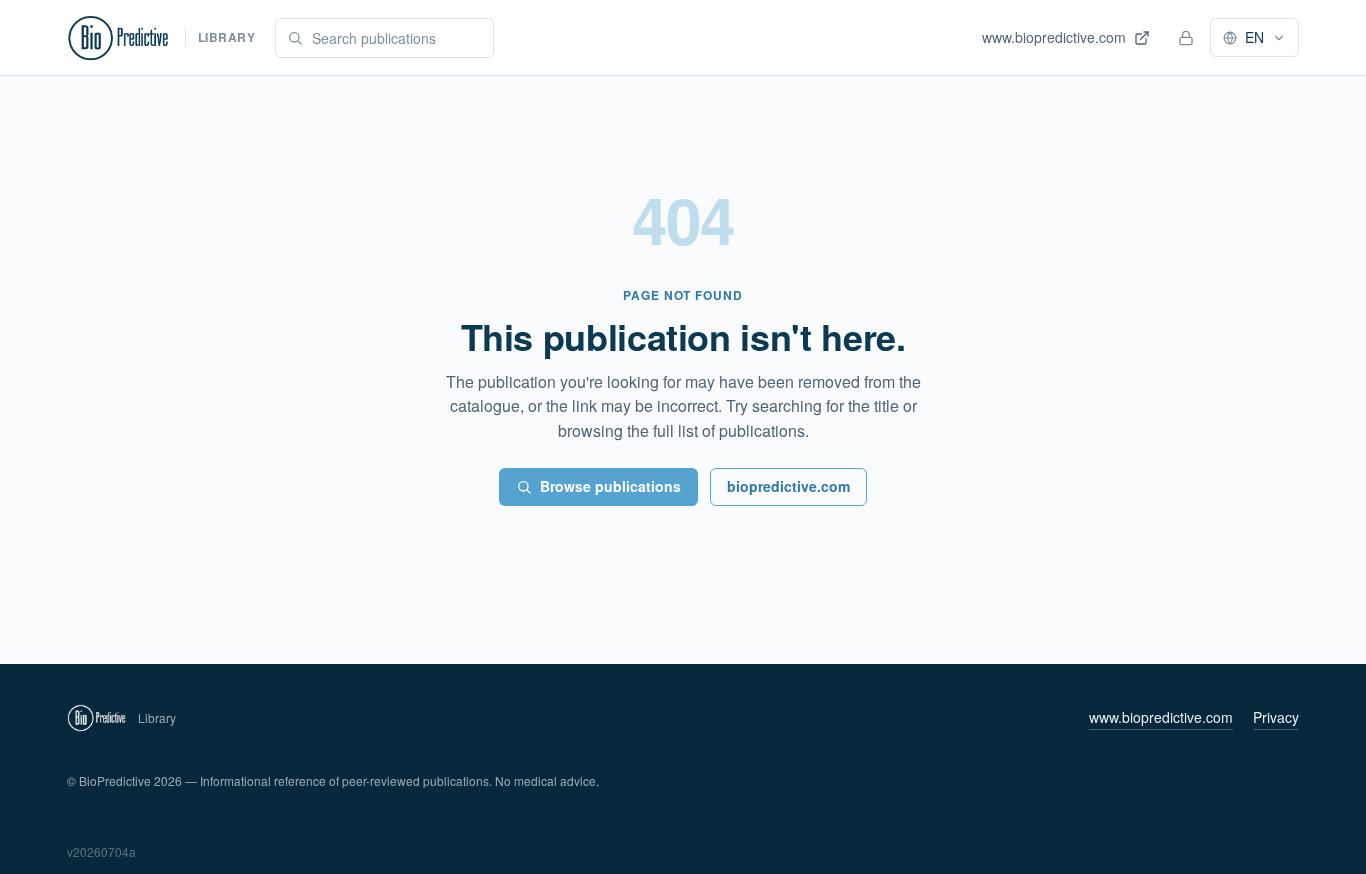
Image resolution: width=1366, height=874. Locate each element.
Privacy (1276, 717)
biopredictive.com (788, 486)
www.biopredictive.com (1161, 717)
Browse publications (610, 486)
